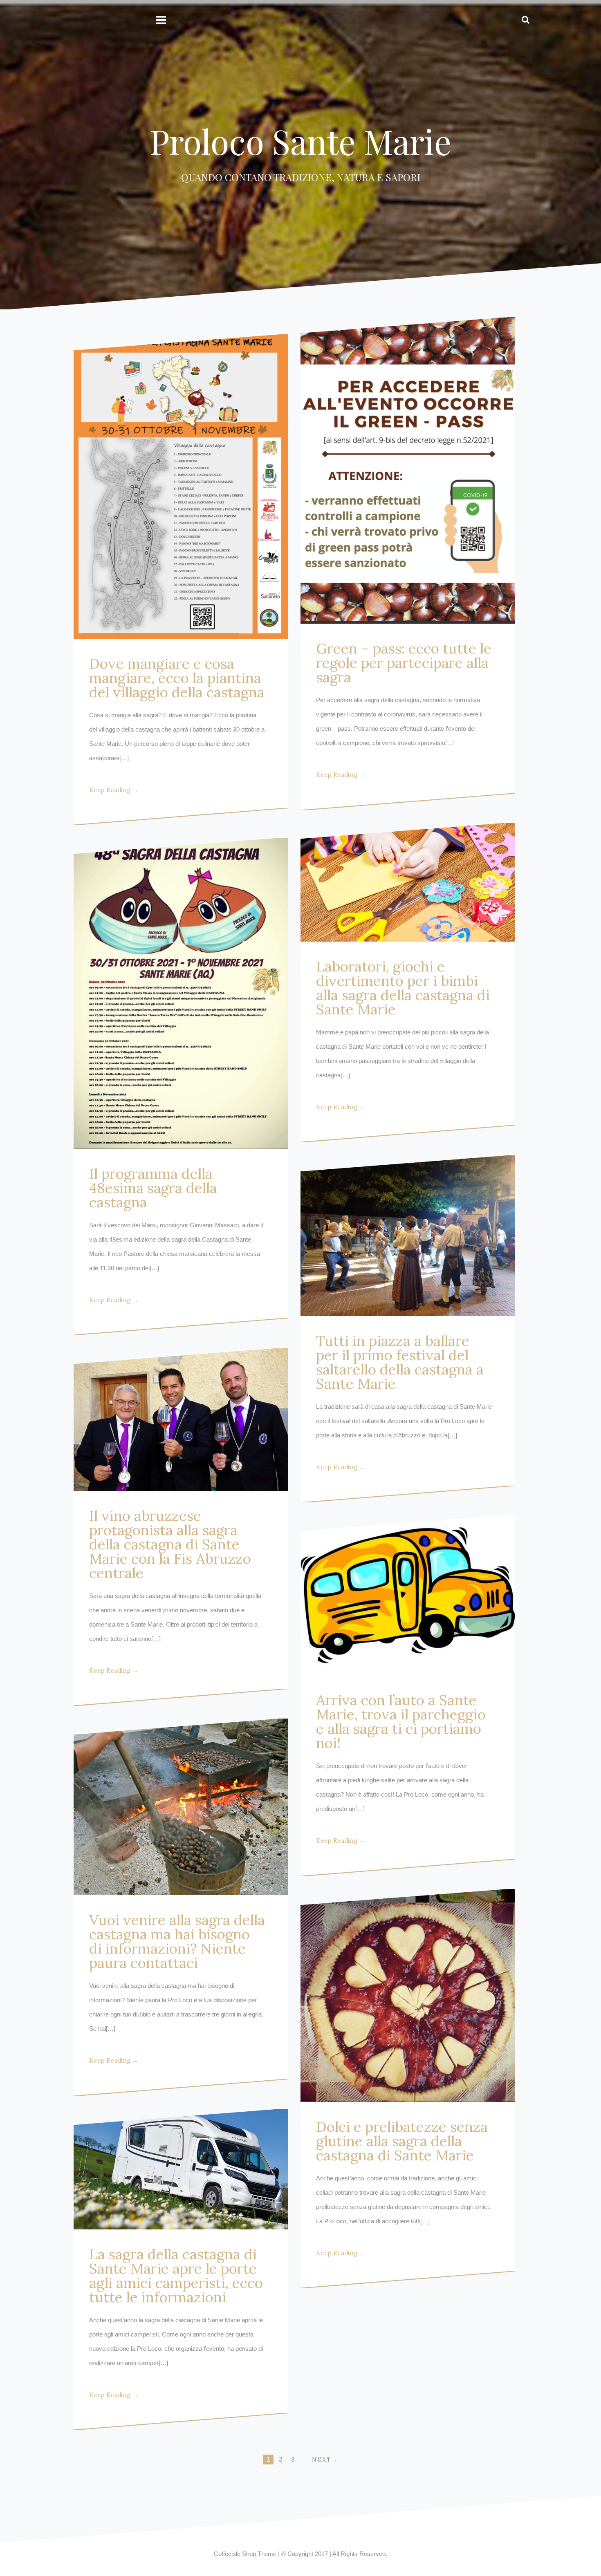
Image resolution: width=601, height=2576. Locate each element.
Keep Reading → (114, 790)
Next (322, 2460)
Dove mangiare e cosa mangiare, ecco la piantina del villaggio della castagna (177, 678)
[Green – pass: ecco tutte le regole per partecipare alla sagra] (408, 471)
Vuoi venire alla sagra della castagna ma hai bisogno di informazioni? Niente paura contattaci (177, 1941)
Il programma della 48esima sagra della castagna (153, 1188)
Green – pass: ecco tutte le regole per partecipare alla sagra (404, 663)
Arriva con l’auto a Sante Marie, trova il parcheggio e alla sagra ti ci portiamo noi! (401, 1721)
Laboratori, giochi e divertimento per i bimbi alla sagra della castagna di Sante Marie (403, 988)
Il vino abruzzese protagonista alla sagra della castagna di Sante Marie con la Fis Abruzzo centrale (170, 1544)
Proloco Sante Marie (301, 141)
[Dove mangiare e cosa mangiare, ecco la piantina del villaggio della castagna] (181, 487)
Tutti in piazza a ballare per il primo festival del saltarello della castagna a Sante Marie (400, 1362)
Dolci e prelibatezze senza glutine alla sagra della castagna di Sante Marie (402, 2141)
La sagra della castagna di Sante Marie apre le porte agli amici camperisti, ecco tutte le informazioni (176, 2276)
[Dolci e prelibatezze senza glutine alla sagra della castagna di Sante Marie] (408, 1995)
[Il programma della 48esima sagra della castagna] (181, 993)
